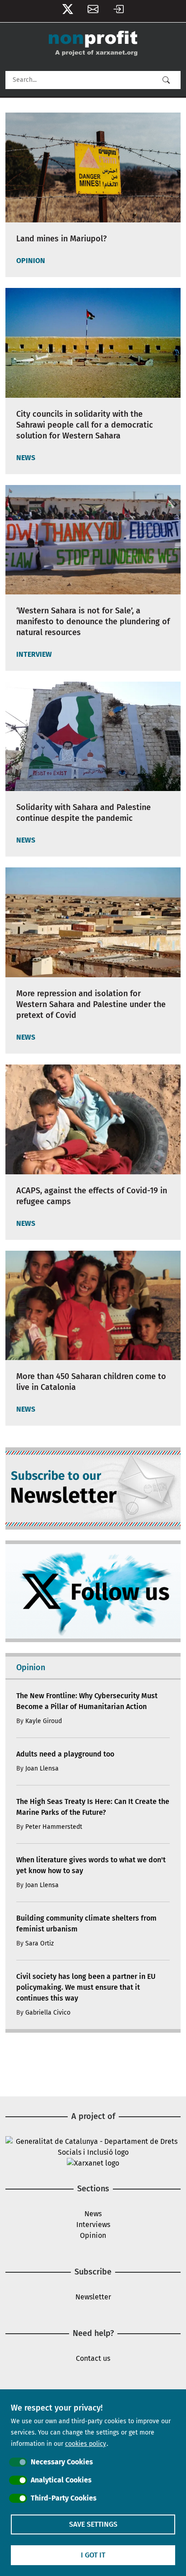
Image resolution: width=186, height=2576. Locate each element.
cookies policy (86, 2444)
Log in (118, 11)
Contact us (93, 2358)
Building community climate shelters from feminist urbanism (86, 1924)
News (93, 2214)
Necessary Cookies (62, 2462)
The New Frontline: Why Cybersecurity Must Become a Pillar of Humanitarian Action (87, 1701)
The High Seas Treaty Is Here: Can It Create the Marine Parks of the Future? (93, 1807)
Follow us (68, 11)
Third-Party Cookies (64, 2498)
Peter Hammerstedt (54, 1827)
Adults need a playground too (65, 1754)
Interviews (93, 2225)
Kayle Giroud (44, 1721)
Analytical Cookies (61, 2480)
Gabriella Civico (48, 2013)
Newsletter (93, 11)
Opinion (93, 2235)
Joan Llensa (42, 1768)
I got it (93, 2555)
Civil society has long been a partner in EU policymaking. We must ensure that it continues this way (86, 1987)
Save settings (93, 2524)
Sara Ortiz (40, 1943)
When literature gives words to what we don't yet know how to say (91, 1865)
